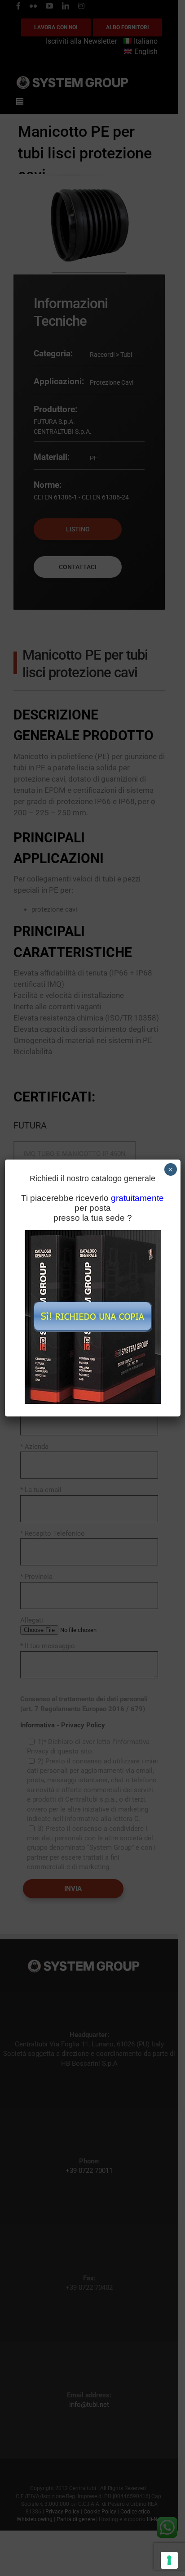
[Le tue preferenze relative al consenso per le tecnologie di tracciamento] (169, 2560)
